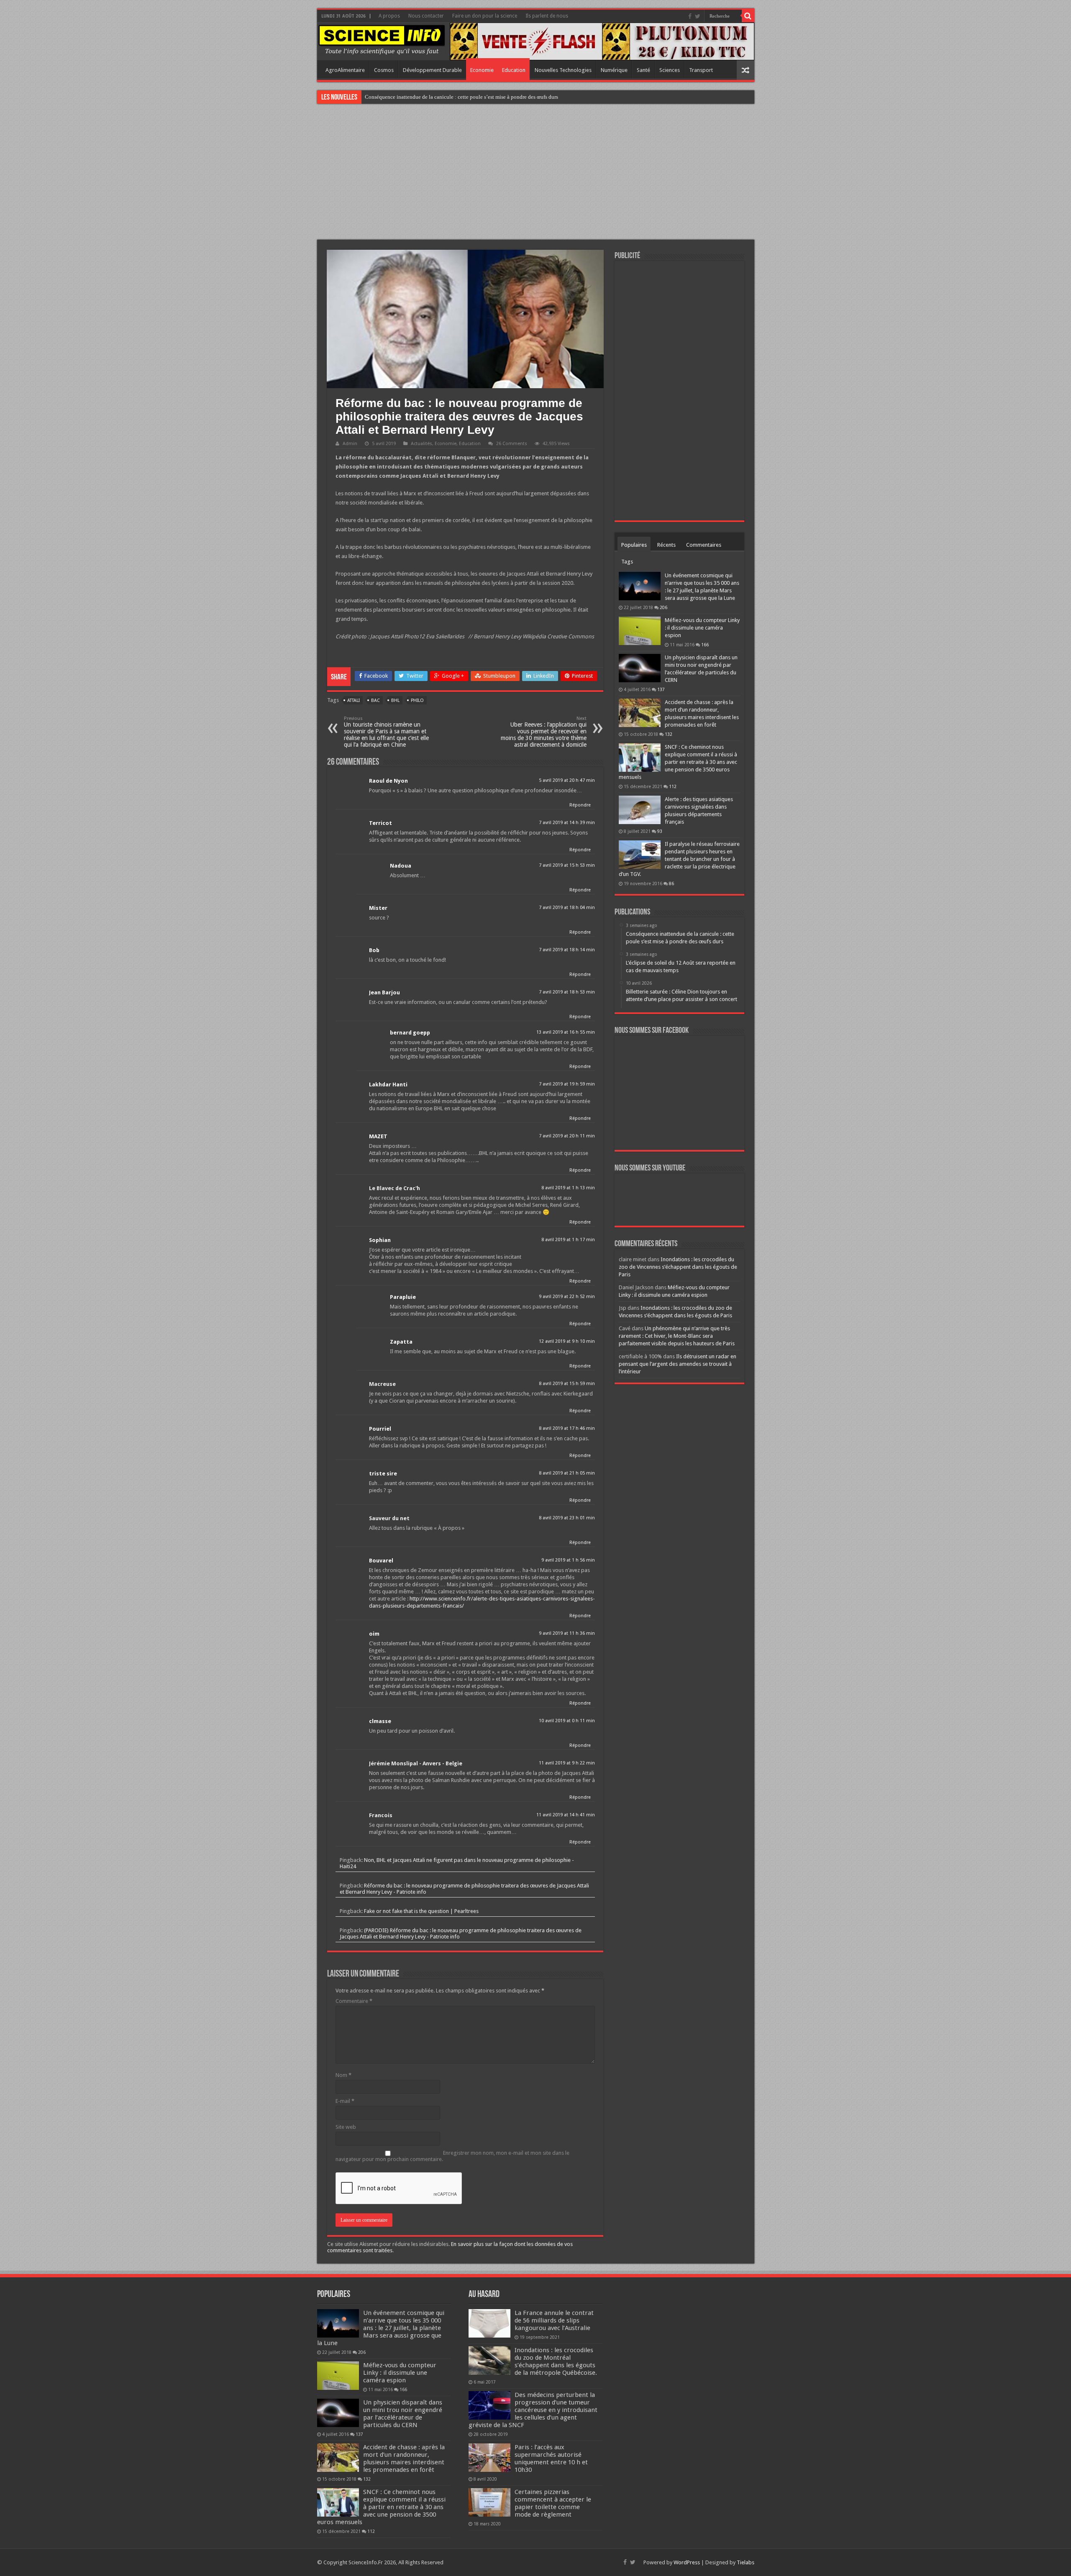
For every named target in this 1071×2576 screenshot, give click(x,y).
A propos (389, 16)
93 (660, 831)
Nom (343, 2075)
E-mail (345, 2101)
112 (673, 786)
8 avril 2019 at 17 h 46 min (567, 1428)
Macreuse (382, 1384)
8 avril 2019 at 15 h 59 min (567, 1384)
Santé (643, 70)
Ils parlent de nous (547, 16)
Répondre (580, 805)
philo (417, 700)
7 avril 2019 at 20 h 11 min (567, 1136)
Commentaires (704, 545)
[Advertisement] (535, 173)
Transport (701, 70)
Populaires (634, 545)
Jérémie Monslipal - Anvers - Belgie (416, 1763)
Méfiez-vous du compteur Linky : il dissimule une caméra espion (702, 628)
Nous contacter (426, 16)
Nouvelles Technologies (563, 70)
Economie (482, 70)
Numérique (614, 70)
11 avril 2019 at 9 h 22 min (567, 1763)
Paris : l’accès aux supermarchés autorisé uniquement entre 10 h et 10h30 (551, 2458)
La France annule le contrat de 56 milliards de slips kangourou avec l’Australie (554, 2320)
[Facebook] (690, 16)
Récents (666, 545)
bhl (395, 700)
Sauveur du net (389, 1518)
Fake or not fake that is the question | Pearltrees (421, 1911)
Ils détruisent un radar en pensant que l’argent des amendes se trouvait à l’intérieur (678, 1364)
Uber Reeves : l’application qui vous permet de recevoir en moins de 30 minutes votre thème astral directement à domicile (544, 732)
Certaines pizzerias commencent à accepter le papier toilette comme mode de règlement (553, 2503)
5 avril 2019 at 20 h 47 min (567, 780)
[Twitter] (698, 16)
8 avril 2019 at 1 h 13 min (568, 1188)
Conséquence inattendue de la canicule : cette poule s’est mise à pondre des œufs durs (461, 97)
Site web (346, 2127)
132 (669, 734)
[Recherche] (748, 16)
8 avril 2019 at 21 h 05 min (567, 1473)
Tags (627, 562)
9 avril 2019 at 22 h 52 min (567, 1297)
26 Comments (512, 444)
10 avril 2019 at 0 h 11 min (567, 1721)
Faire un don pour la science (485, 16)
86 (671, 883)
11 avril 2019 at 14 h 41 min (566, 1815)
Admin (350, 444)
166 (705, 645)
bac (375, 700)
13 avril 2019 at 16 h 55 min (566, 1032)
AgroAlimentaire (345, 70)
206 (664, 607)
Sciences (670, 70)
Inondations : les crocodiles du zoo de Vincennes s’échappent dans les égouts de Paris (678, 1267)
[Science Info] (382, 39)
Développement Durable (432, 70)
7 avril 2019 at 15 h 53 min (567, 865)
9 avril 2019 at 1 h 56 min (568, 1560)
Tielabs (746, 2562)
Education (514, 70)
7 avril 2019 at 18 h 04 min (567, 908)
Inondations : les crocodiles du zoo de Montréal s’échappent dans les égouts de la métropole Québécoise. (556, 2361)
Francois (381, 1815)
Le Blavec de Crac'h (395, 1188)
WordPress (687, 2562)
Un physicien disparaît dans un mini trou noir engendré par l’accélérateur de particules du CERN (403, 2414)
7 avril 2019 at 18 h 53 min (567, 992)
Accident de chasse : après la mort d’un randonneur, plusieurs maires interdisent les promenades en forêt (404, 2458)
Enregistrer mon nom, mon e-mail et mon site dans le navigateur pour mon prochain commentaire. (452, 2156)
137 (661, 689)
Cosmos (384, 70)
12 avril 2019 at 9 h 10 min (567, 1341)
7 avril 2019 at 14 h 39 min (567, 823)
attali (354, 700)
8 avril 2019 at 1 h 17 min (568, 1240)
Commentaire (354, 2001)
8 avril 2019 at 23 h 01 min (567, 1518)
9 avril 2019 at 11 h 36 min (567, 1633)
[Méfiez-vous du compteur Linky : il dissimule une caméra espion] (640, 631)
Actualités (421, 444)
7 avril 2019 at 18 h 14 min (567, 950)
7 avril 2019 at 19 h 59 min (567, 1084)
